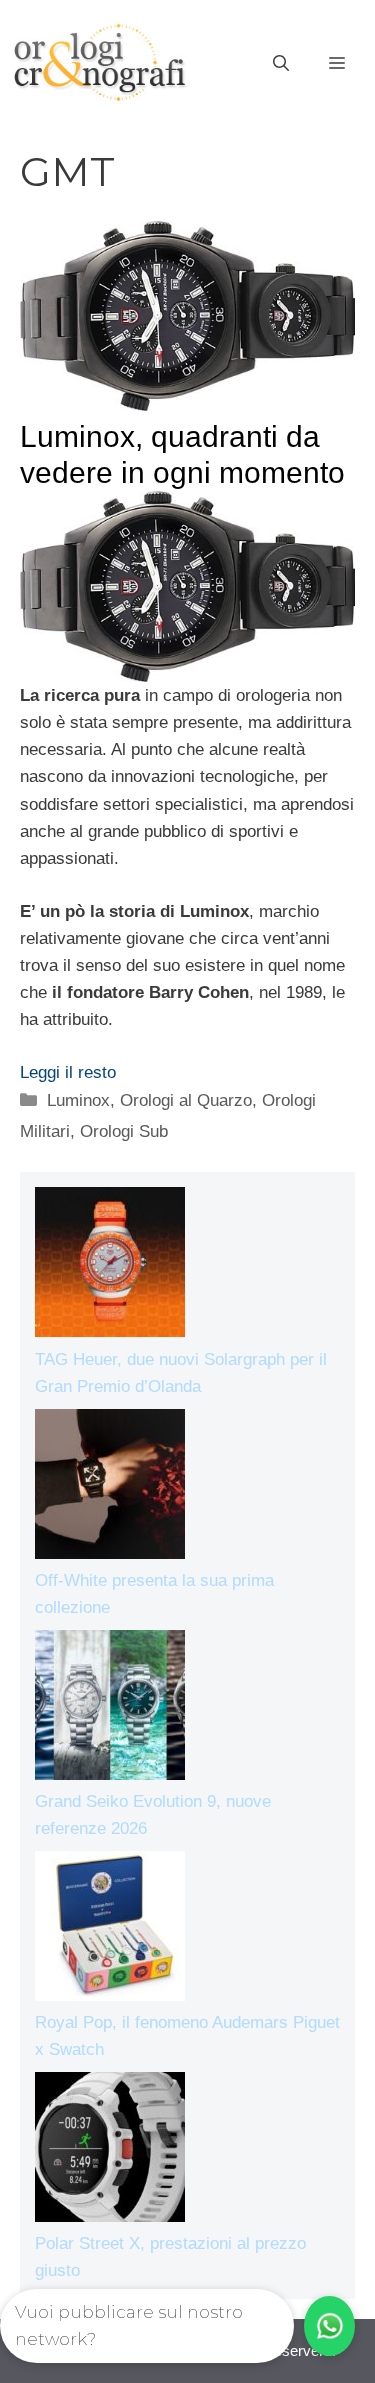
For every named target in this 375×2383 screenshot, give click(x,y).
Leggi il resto (68, 1072)
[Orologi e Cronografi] (100, 62)
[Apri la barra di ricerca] (281, 64)
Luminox (78, 1100)
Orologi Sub (124, 1131)
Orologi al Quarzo (186, 1100)
